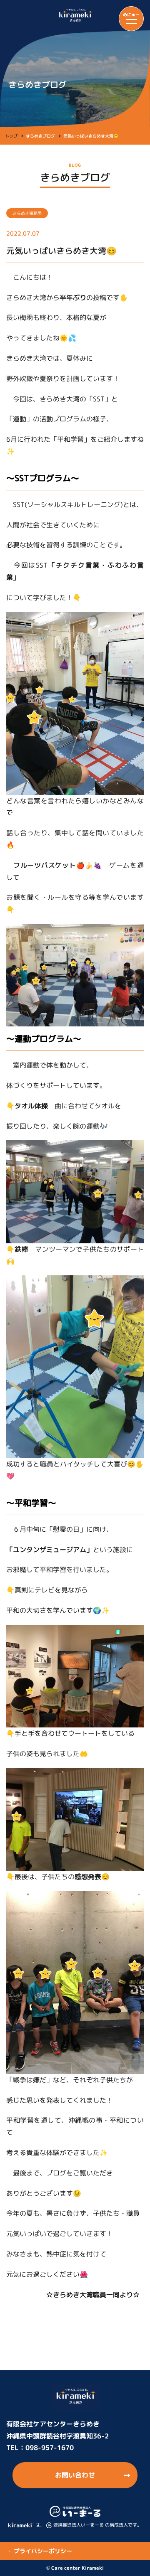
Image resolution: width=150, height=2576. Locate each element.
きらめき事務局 (27, 213)
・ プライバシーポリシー (39, 2551)
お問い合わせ (75, 2475)
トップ (11, 136)
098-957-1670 (50, 2448)
